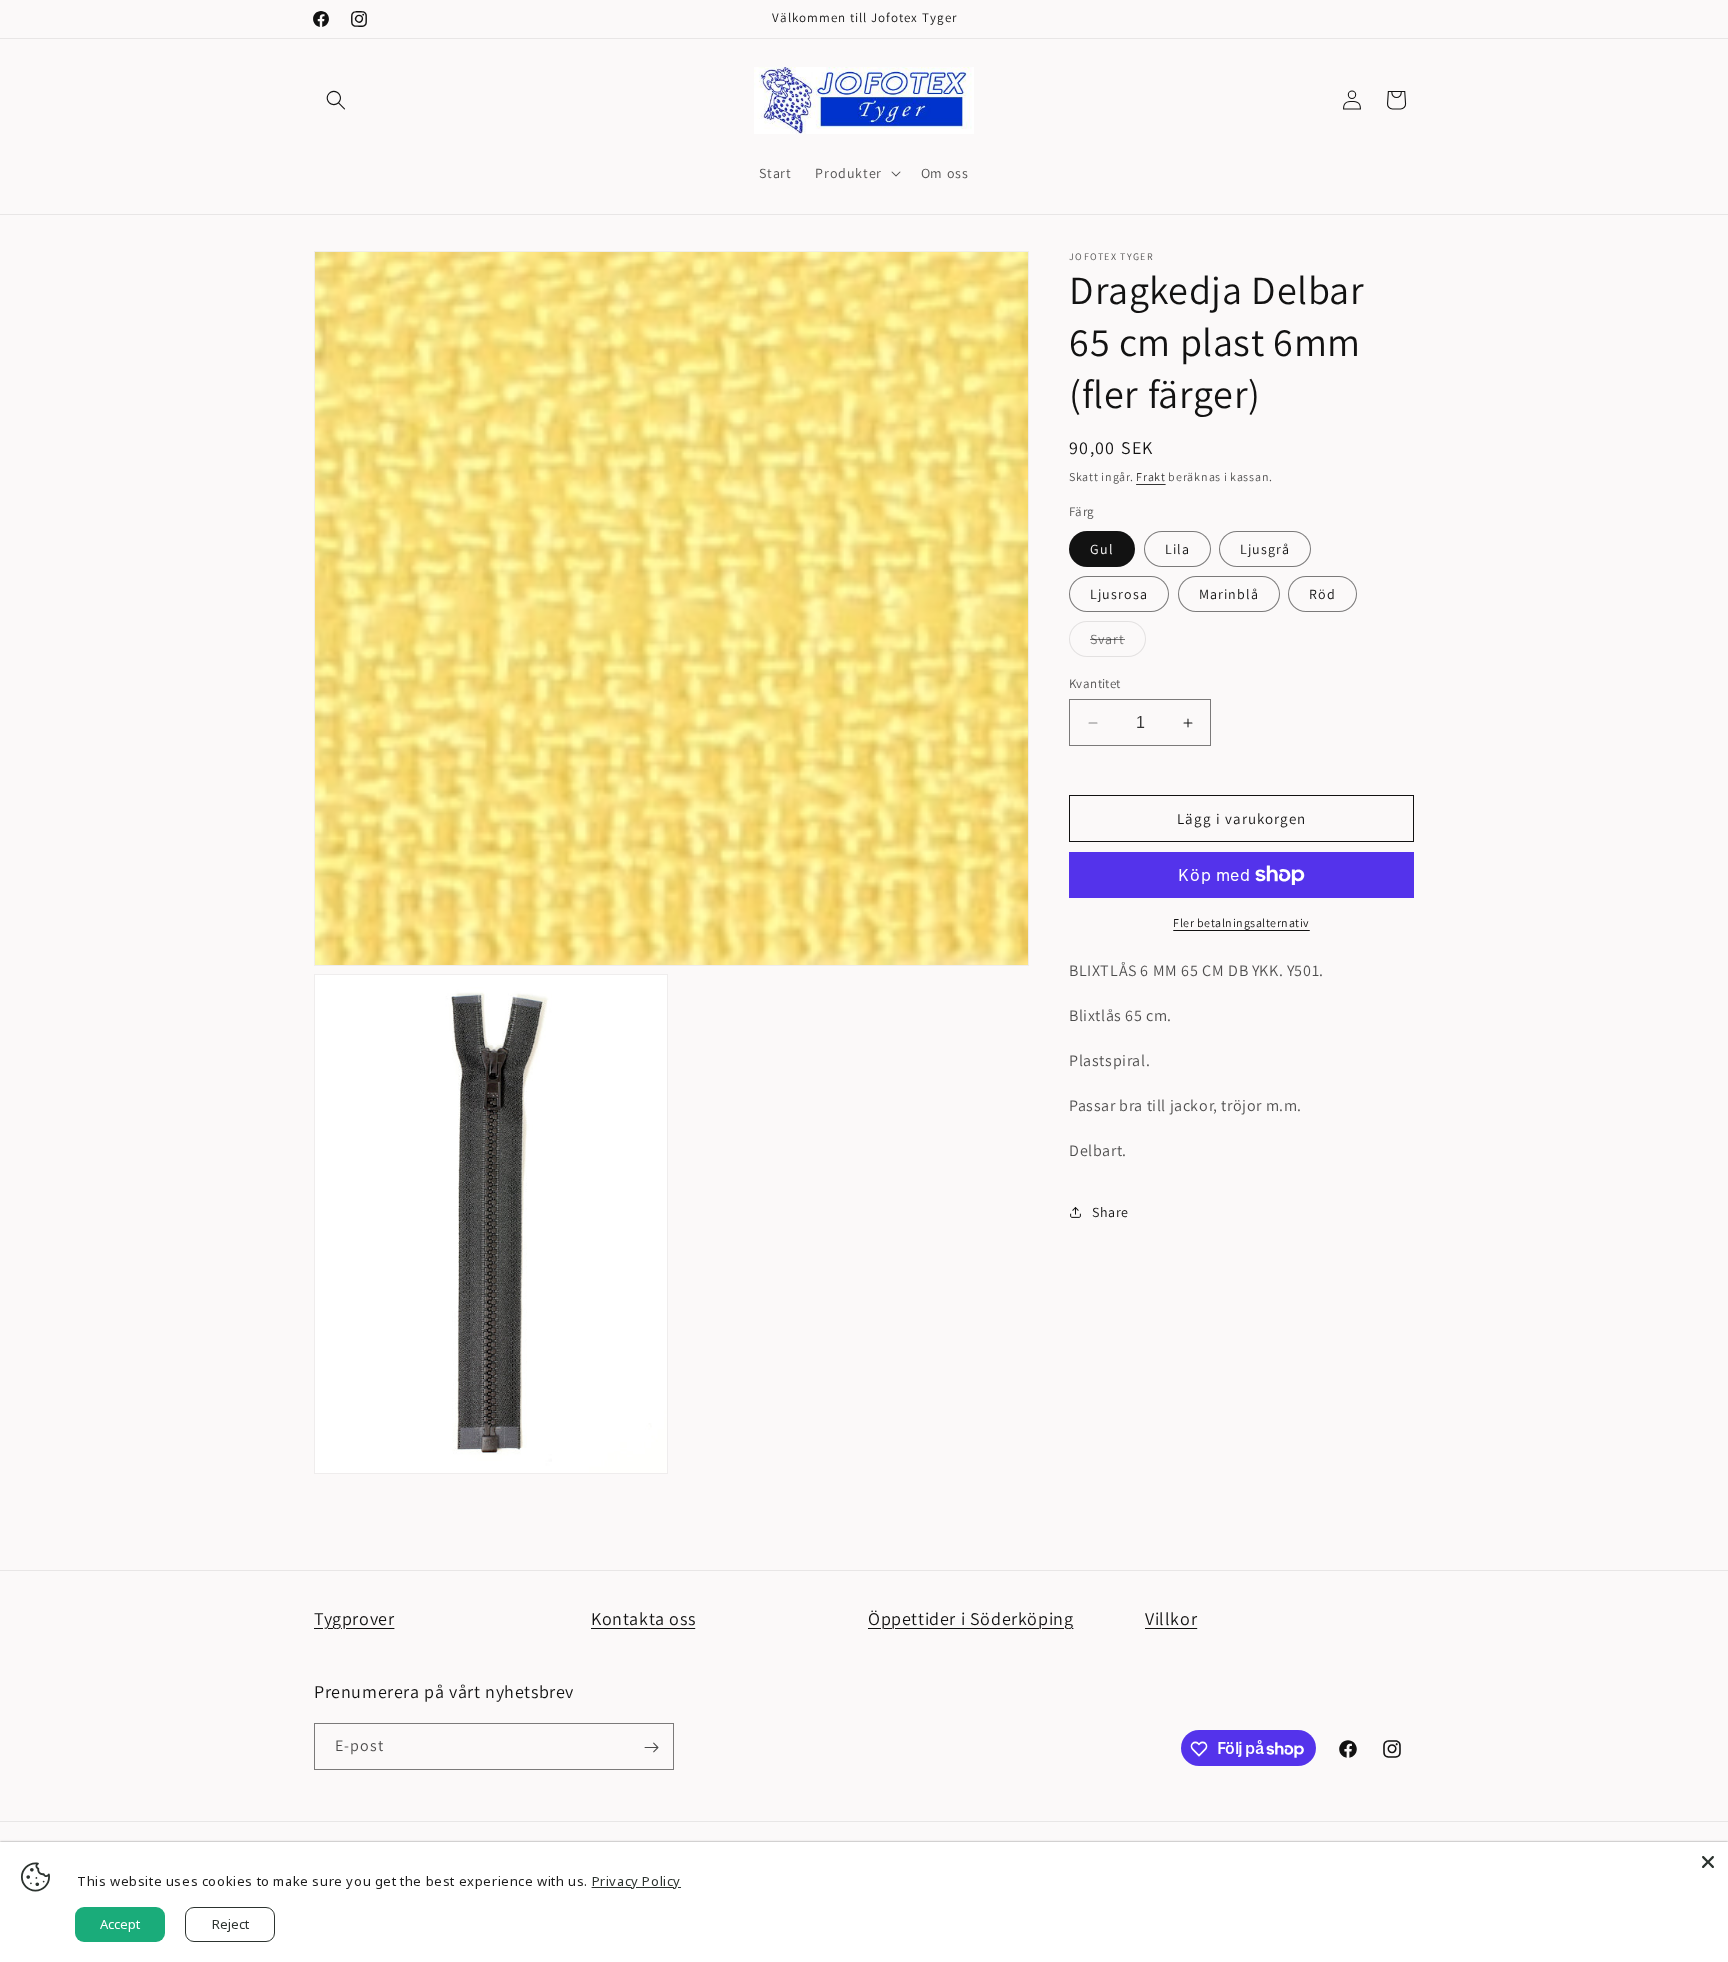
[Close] (1708, 1862)
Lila (1177, 549)
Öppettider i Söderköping (970, 1618)
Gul (1102, 549)
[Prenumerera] (651, 1747)
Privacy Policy (636, 1881)
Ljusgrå (1265, 549)
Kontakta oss (643, 1618)
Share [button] (1110, 1212)
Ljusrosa (1119, 594)
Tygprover (354, 1618)
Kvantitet (1095, 683)
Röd (1322, 594)
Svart (1118, 643)
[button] (336, 100)
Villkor (1171, 1618)
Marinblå (1229, 594)
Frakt (1151, 476)
